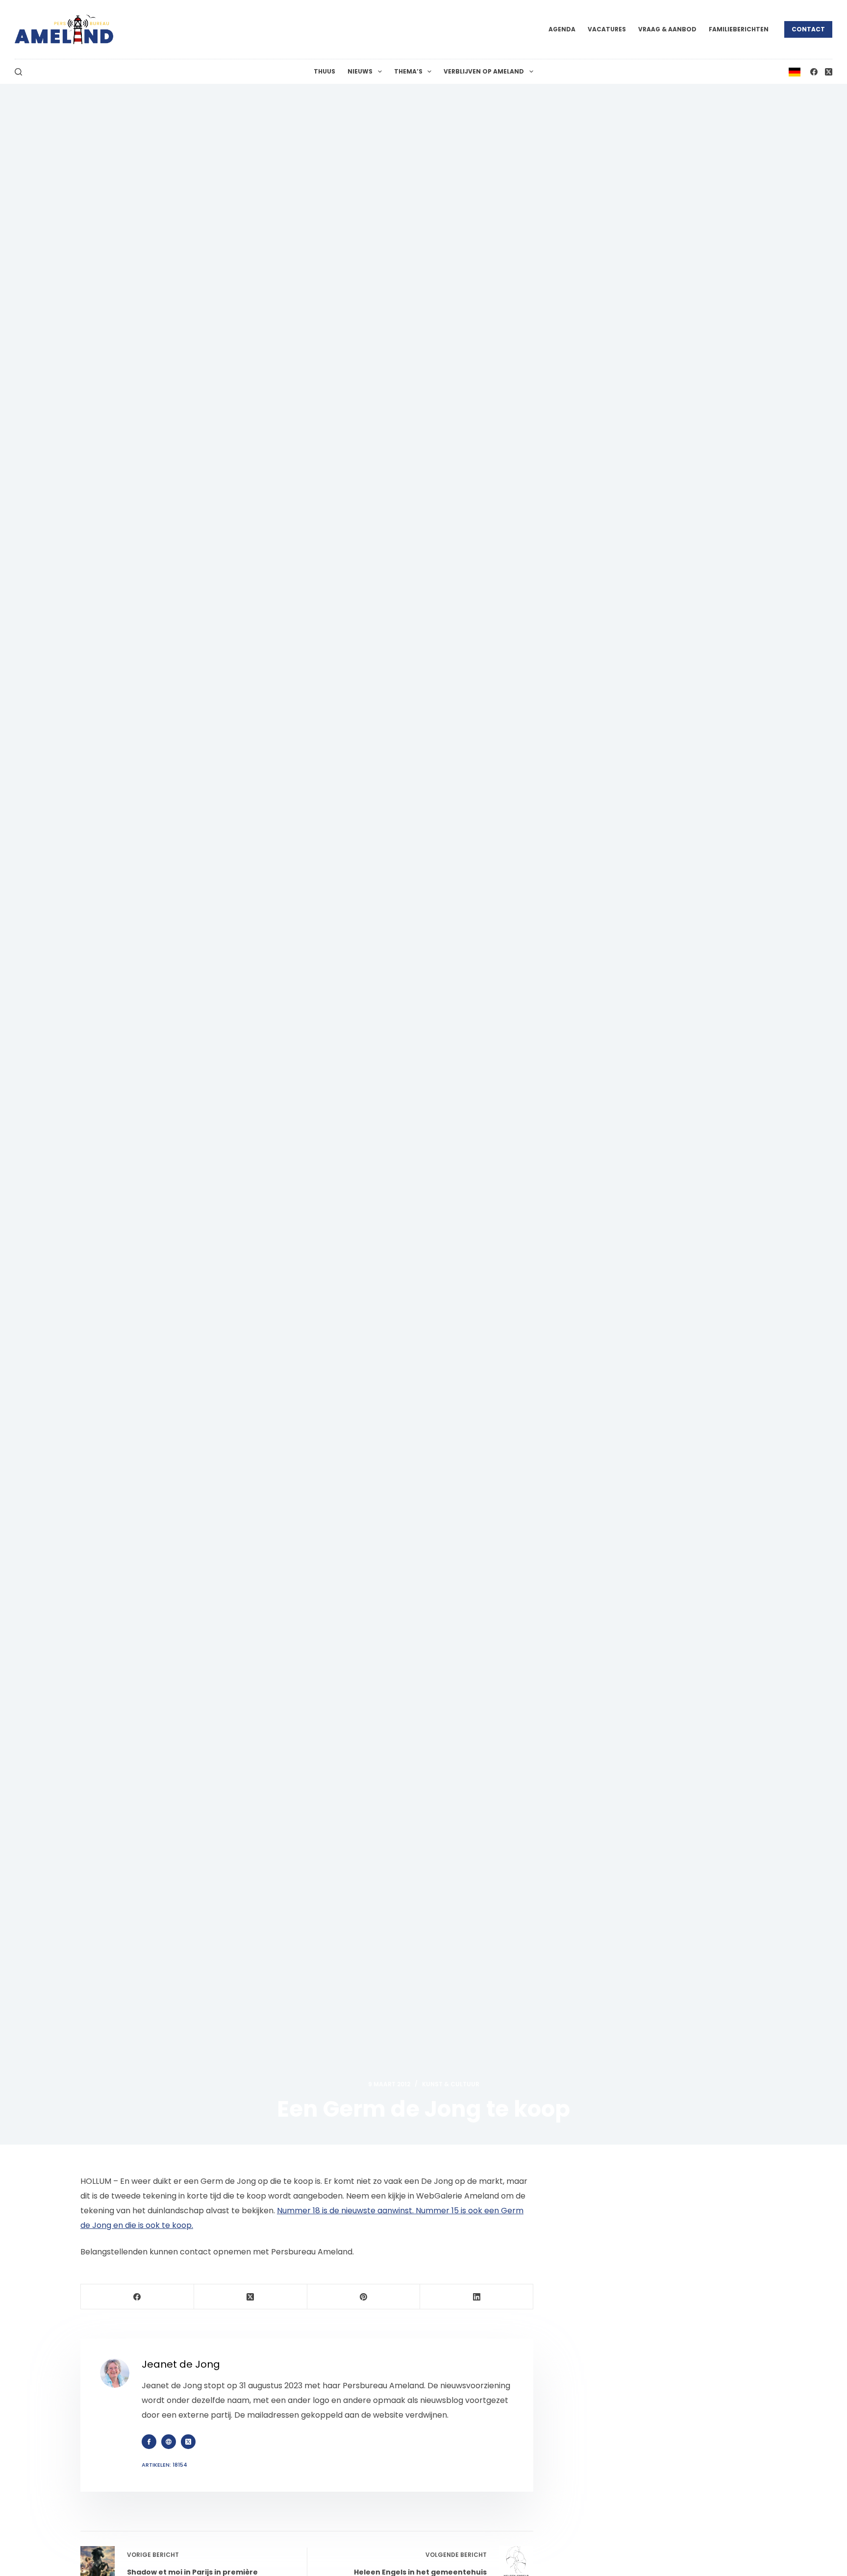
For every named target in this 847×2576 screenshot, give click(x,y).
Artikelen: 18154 (164, 2465)
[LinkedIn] (477, 2297)
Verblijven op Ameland (484, 71)
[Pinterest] (364, 2297)
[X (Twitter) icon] (188, 2442)
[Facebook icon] (149, 2442)
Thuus (324, 71)
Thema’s (408, 71)
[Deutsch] (795, 71)
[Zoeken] (18, 72)
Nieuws (360, 71)
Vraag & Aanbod (667, 29)
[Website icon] (169, 2442)
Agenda (562, 29)
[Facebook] (814, 72)
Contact (808, 29)
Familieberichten (739, 29)
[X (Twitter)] (829, 72)
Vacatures (607, 29)
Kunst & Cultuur (451, 2084)
